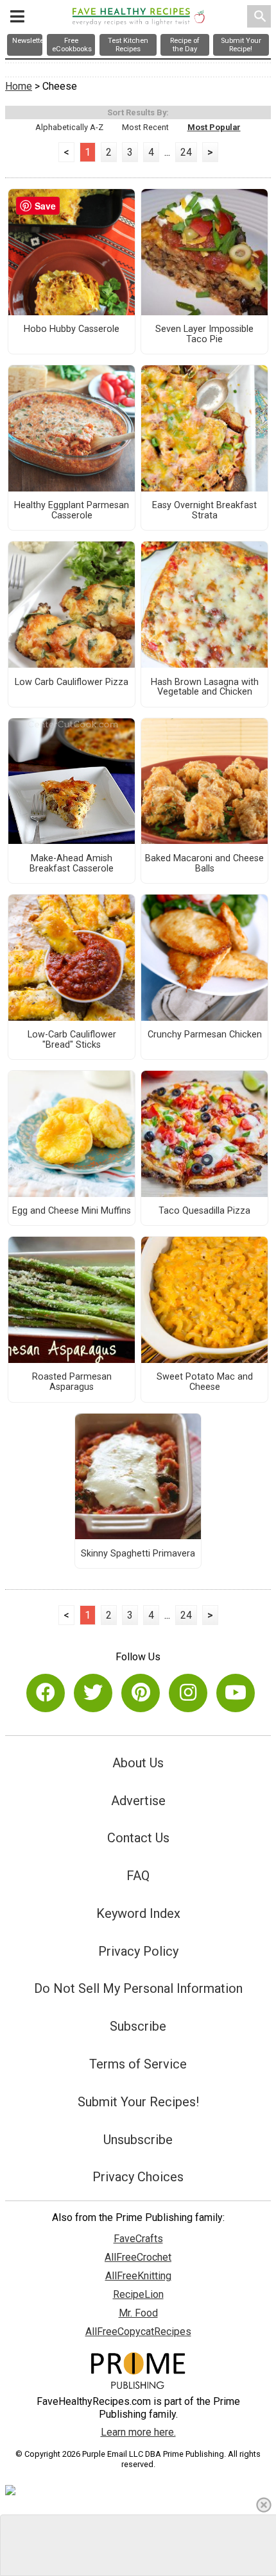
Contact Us (138, 1838)
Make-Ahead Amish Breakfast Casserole (72, 864)
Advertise (138, 1801)
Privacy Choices (138, 2177)
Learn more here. (138, 2432)
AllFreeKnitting (138, 2276)
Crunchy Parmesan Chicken (205, 1035)
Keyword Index (138, 1913)
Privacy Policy (138, 1951)
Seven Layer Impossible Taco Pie (204, 334)
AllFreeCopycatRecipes (138, 2332)
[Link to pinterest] (141, 1693)
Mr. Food (138, 2313)
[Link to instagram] (188, 1693)
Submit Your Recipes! (138, 2102)
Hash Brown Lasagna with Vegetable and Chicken (205, 688)
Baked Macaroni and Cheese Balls (204, 864)
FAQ (138, 1876)
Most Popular (214, 127)
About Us (138, 1763)
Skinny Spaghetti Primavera (138, 1554)
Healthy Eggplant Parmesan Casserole (72, 511)
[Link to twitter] (93, 1693)
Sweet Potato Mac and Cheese (205, 1382)
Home (19, 86)
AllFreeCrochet (138, 2257)
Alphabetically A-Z (69, 127)
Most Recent (145, 127)
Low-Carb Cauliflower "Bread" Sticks (72, 1040)
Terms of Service (138, 2064)
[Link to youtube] (236, 1693)
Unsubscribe (138, 2140)
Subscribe (138, 2026)
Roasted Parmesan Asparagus (72, 1382)
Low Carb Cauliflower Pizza (72, 682)
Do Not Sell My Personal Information (138, 1988)
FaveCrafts (138, 2239)
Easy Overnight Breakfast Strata (204, 511)
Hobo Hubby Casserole (72, 329)
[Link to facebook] (46, 1693)
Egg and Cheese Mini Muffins (72, 1211)
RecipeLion (138, 2294)
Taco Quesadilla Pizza (204, 1211)
